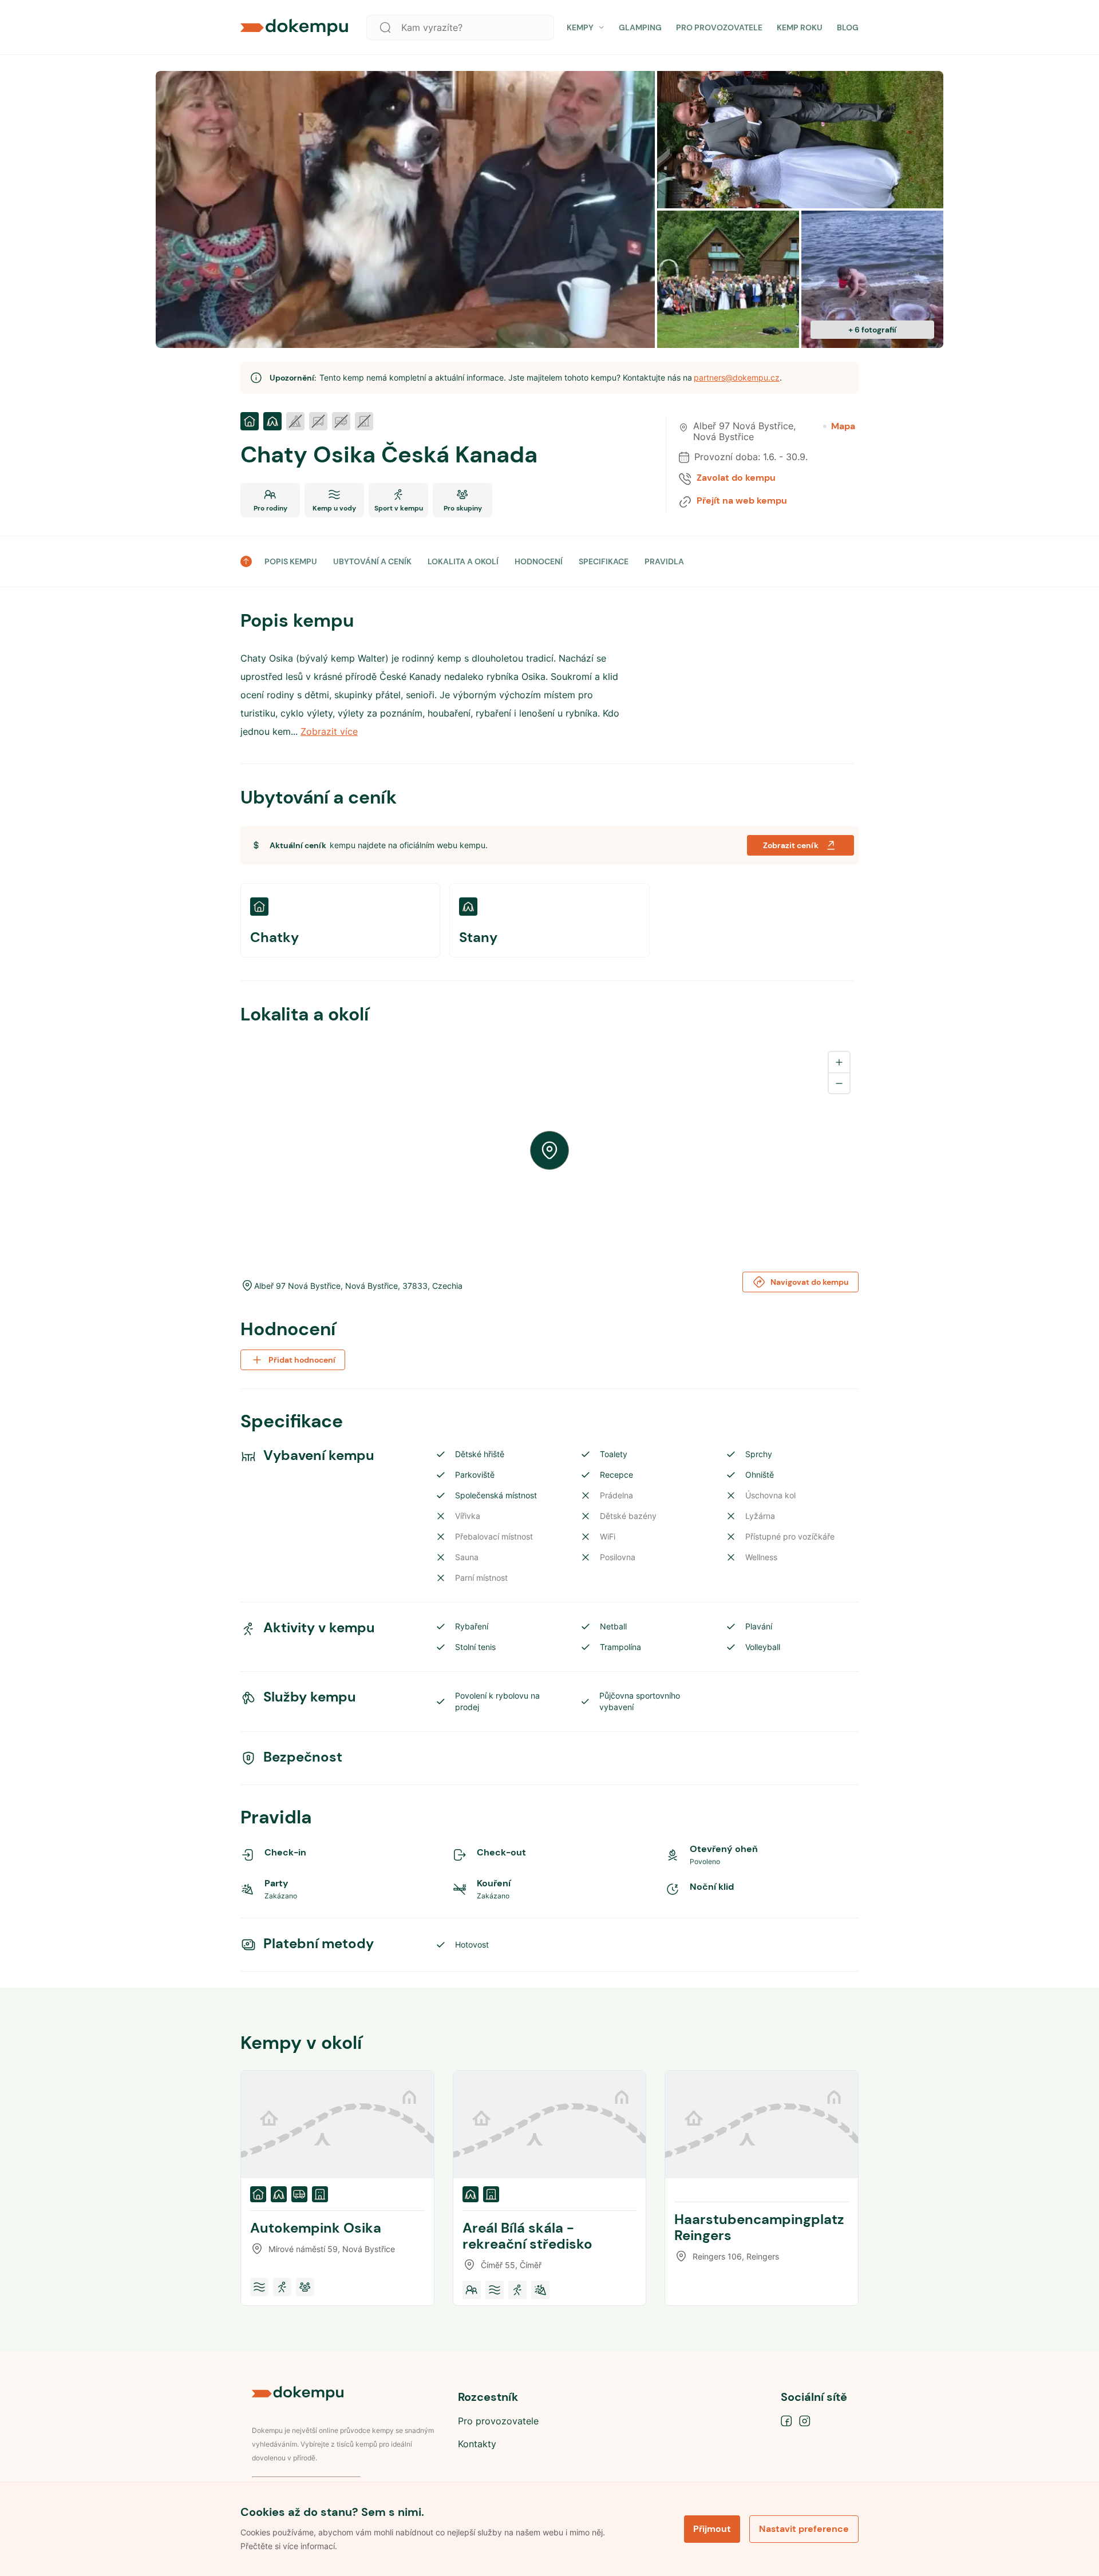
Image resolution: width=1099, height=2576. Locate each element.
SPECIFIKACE (604, 561)
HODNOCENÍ (539, 561)
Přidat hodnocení (302, 1360)
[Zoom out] (839, 1083)
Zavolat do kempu (736, 478)
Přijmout (712, 2529)
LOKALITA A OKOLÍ (463, 561)
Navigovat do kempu (810, 1282)
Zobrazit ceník (791, 845)
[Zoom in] (839, 1062)
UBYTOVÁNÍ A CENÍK (372, 561)
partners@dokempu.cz (737, 377)
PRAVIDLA (664, 561)
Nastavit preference (804, 2529)
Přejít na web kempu (742, 501)
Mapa (843, 426)
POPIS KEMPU (291, 561)
